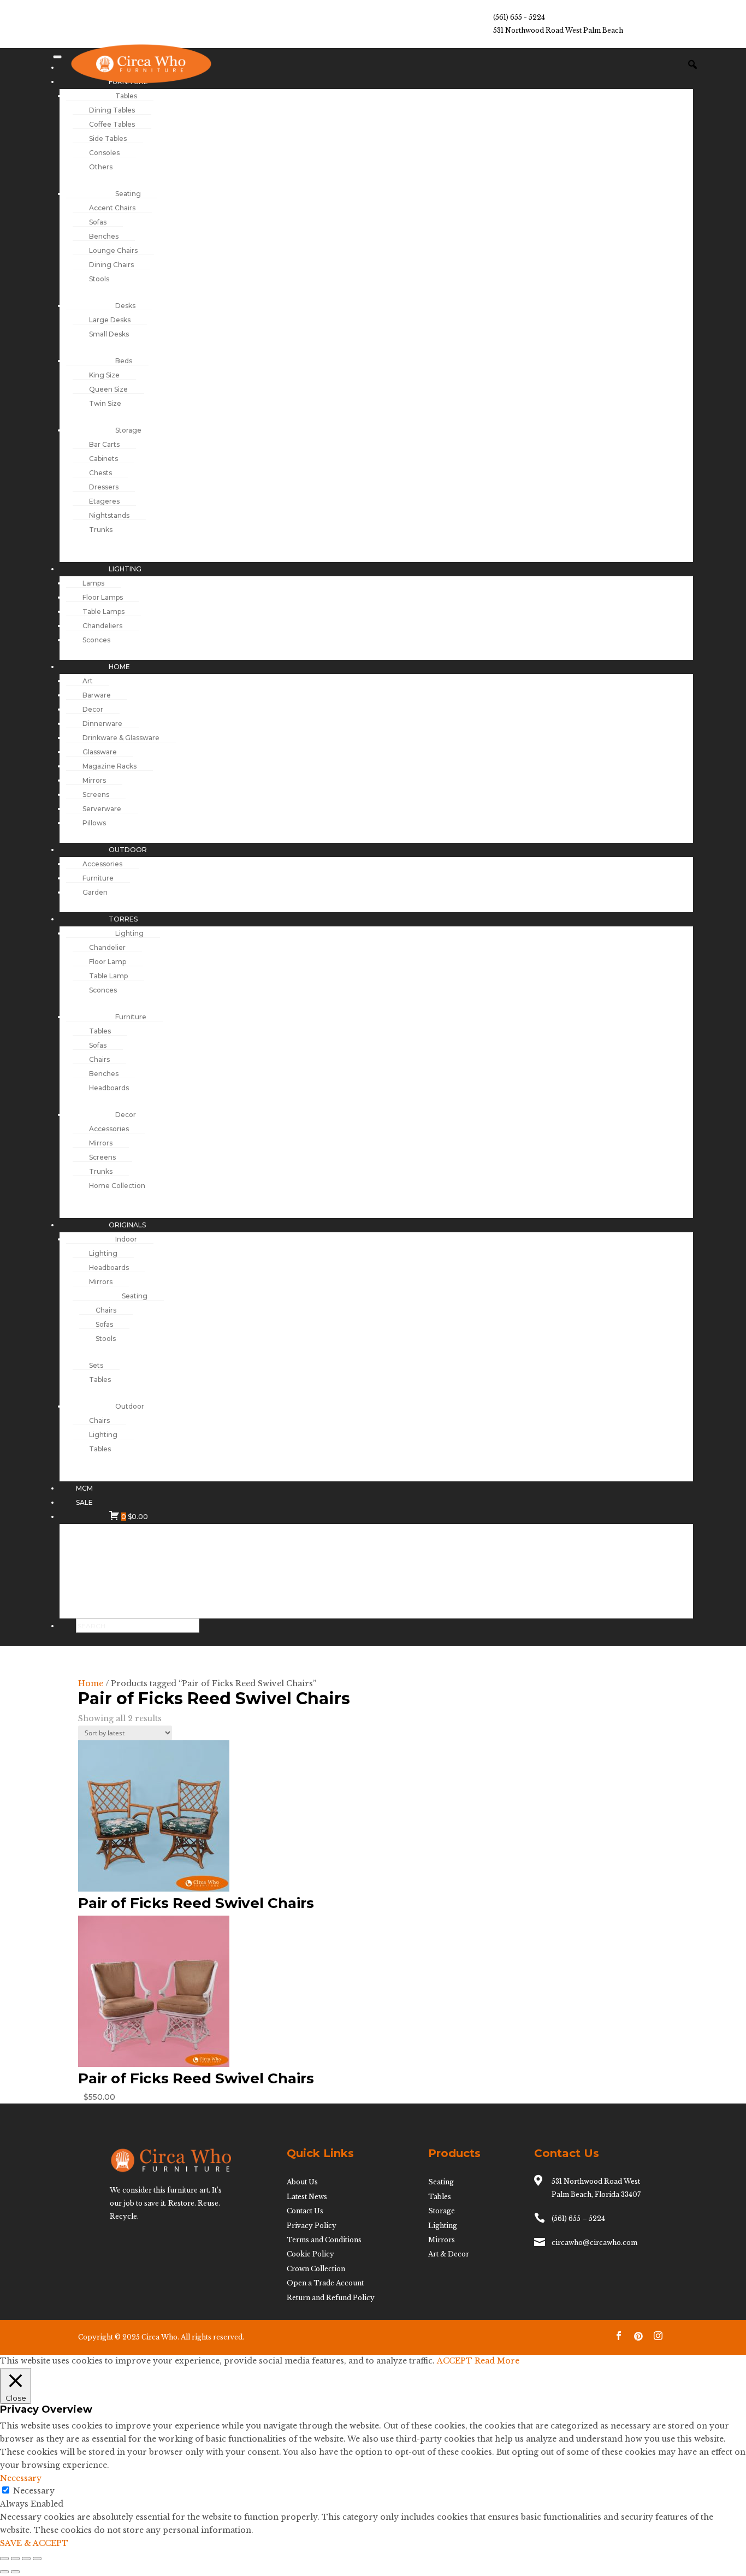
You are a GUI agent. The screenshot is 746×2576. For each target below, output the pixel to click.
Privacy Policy (312, 2226)
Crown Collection (316, 2269)
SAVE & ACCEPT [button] (34, 2543)
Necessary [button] (21, 2478)
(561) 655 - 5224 (519, 17)
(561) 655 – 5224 (578, 2218)
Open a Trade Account (325, 2283)
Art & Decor (449, 2254)
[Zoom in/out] (4, 2559)
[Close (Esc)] (37, 2559)
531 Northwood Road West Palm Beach (558, 30)
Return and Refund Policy (331, 2298)
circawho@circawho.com (594, 2243)
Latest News (307, 2197)
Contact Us (305, 2211)
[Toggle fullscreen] (15, 2559)
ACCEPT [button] (455, 2361)
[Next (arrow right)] (15, 2572)
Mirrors (442, 2240)
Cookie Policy (310, 2254)
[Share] (26, 2559)
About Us (302, 2182)
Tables (440, 2197)
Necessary (34, 2491)
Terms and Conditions (324, 2240)
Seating (441, 2182)
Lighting (443, 2226)
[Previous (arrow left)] (4, 2572)
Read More (497, 2361)
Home (91, 1683)
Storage (442, 2211)
